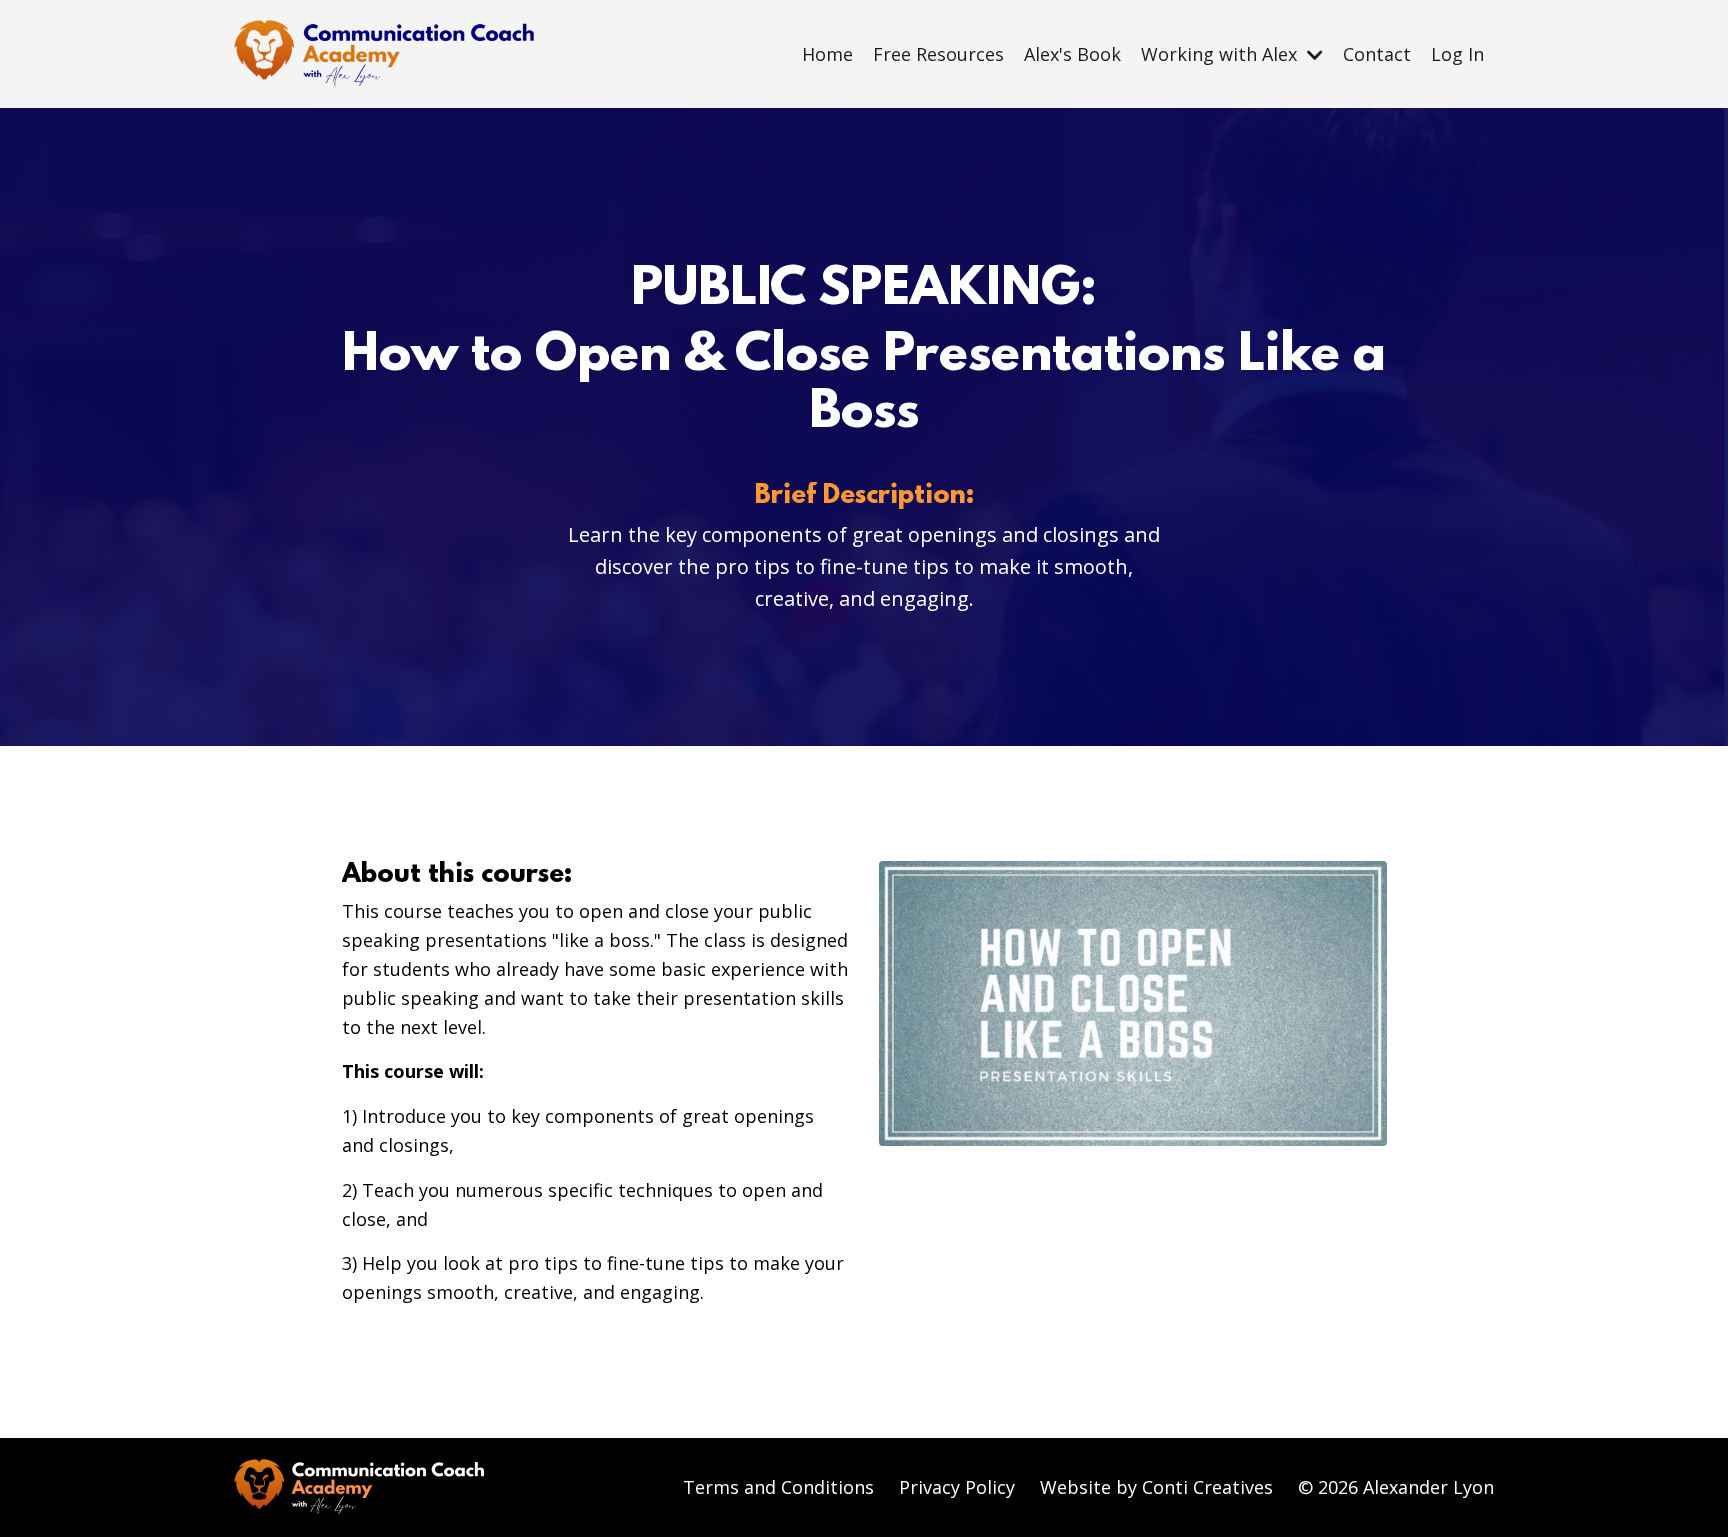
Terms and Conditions (778, 1487)
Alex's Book (1072, 54)
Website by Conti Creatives (1156, 1487)
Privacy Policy (957, 1487)
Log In (1457, 54)
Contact (1377, 54)
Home (827, 54)
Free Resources (938, 54)
